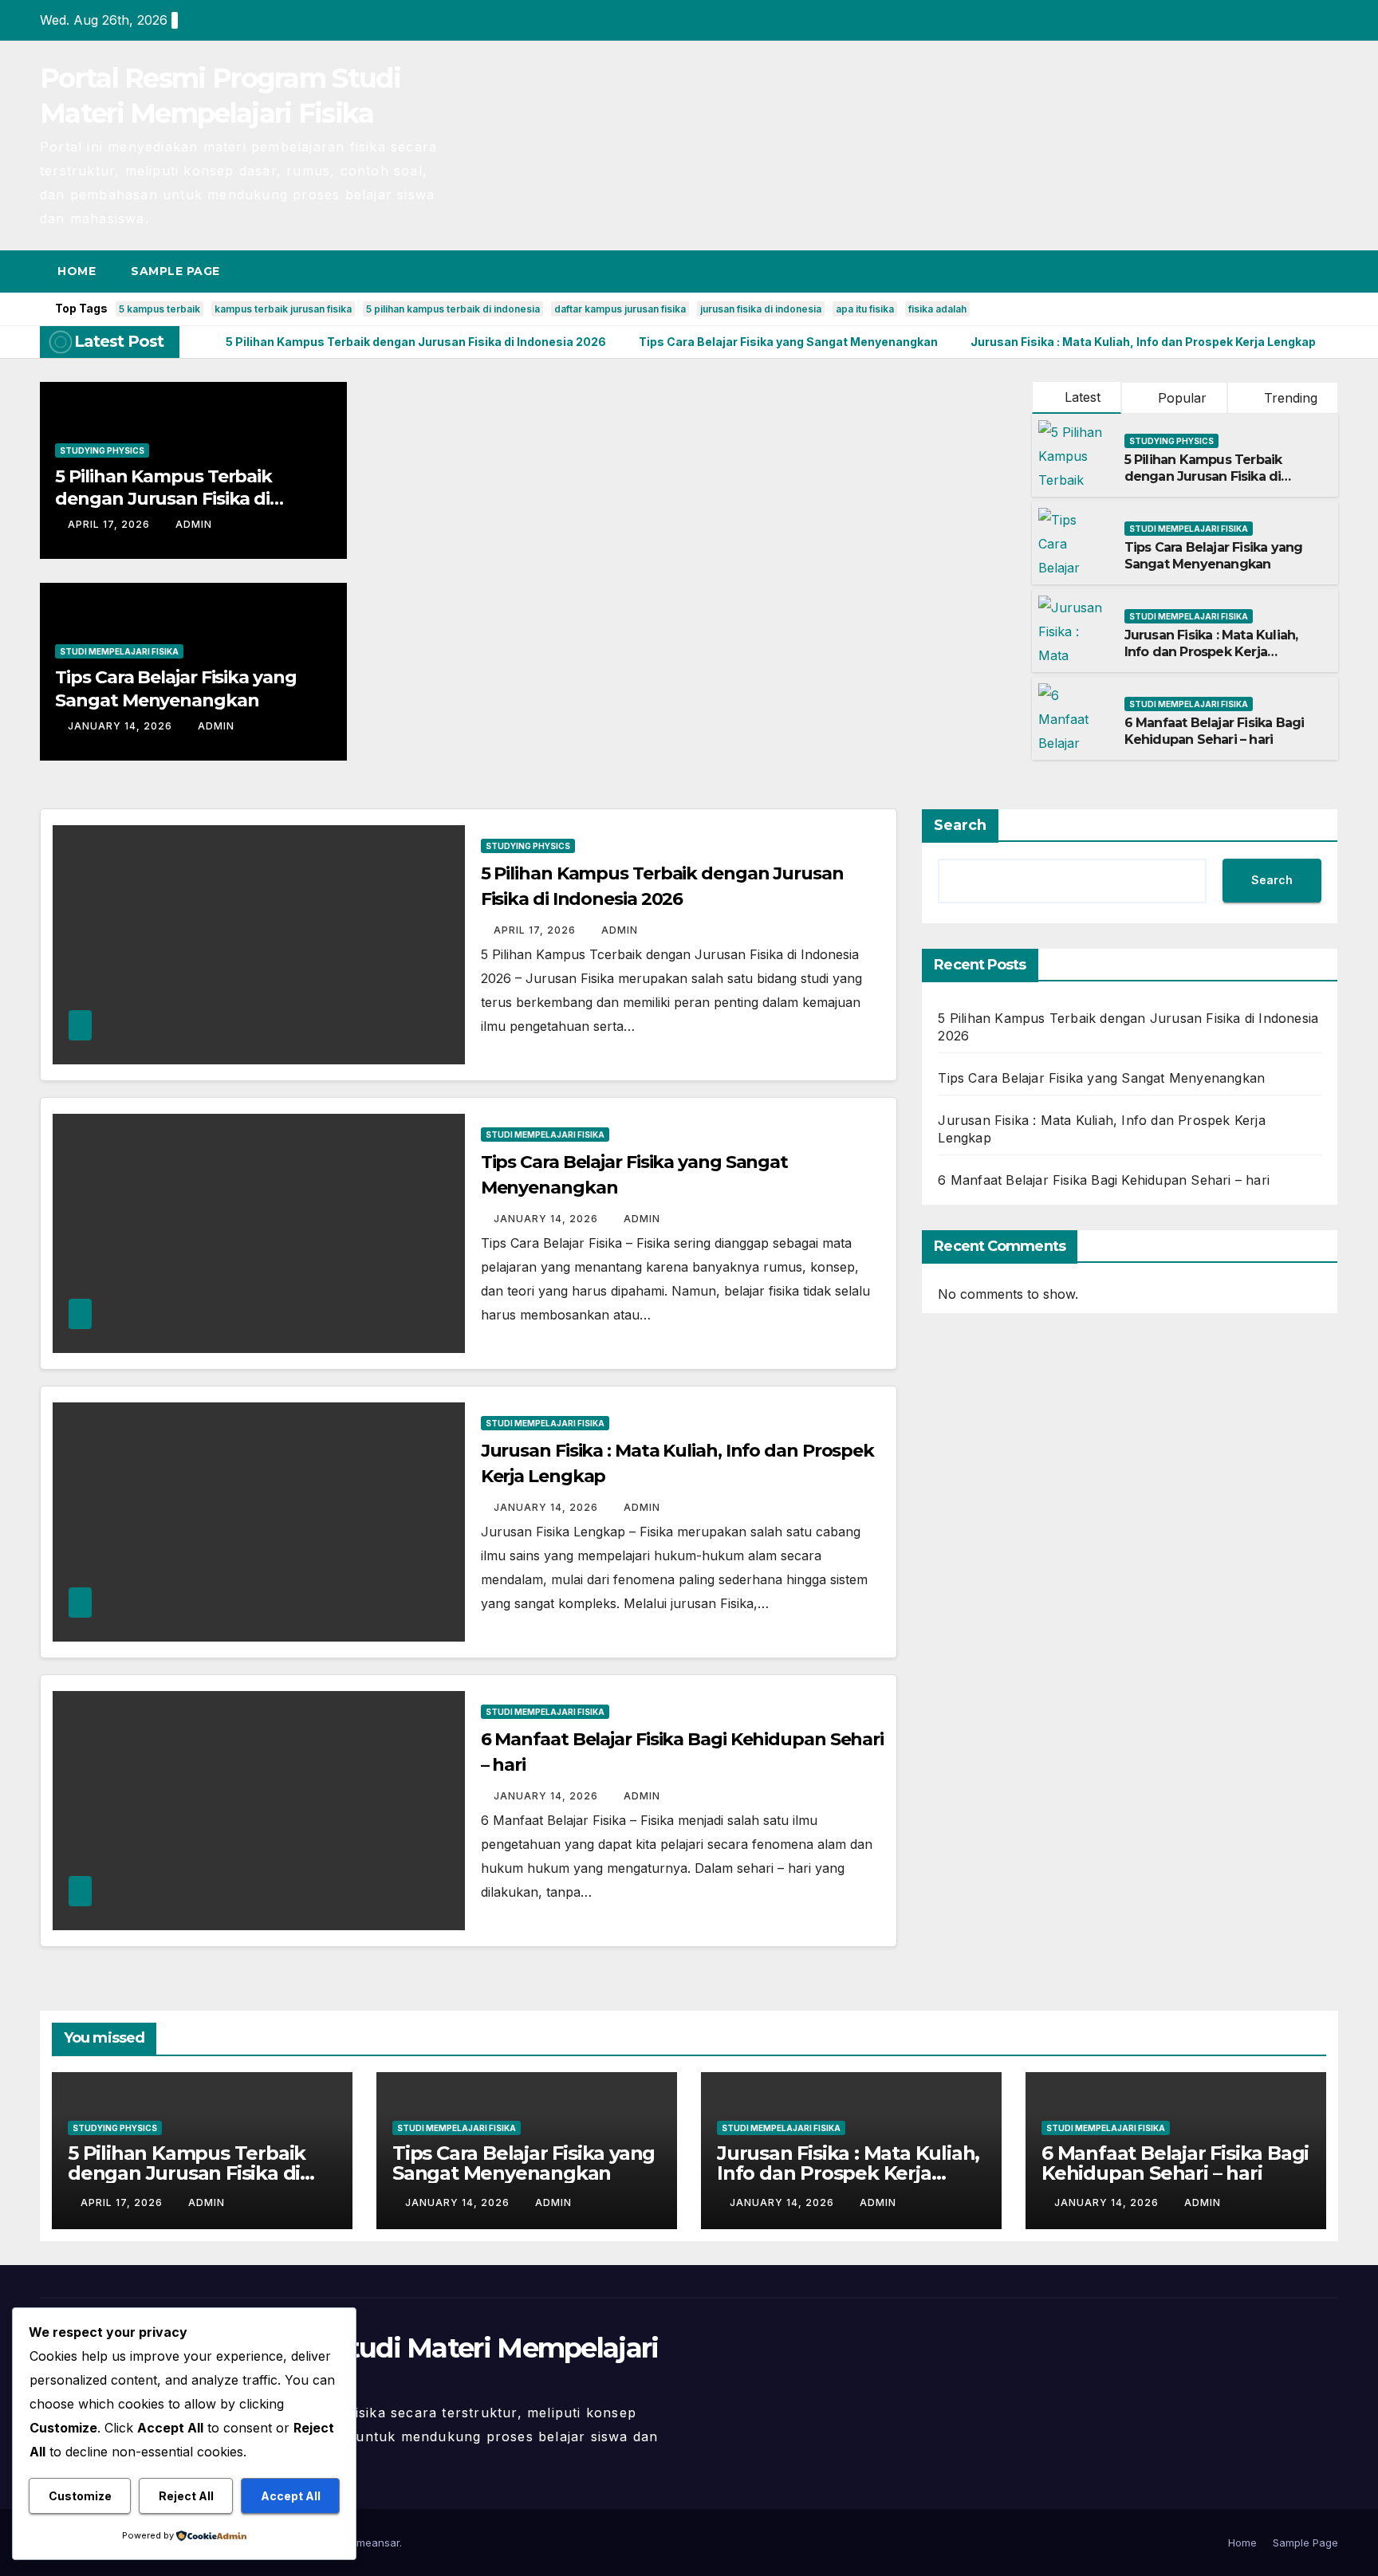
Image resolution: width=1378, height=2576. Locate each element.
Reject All (186, 2496)
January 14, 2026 (122, 726)
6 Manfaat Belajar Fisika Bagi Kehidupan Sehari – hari (1215, 731)
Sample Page (175, 271)
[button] (1297, 271)
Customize (80, 2496)
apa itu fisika (865, 309)
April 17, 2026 (110, 524)
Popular (1180, 398)
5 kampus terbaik (159, 309)
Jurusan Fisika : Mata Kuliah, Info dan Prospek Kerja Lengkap (1211, 652)
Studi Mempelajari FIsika (119, 651)
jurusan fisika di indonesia (761, 309)
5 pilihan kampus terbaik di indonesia (453, 309)
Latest (1083, 397)
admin (194, 524)
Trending (1289, 398)
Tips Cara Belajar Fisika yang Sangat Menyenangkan (175, 689)
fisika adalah (937, 309)
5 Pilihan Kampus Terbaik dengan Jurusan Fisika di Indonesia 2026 (163, 499)
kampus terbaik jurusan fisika (283, 309)
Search (960, 825)
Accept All (291, 2496)
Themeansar (368, 2543)
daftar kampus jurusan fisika (620, 309)
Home (77, 271)
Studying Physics (102, 450)
